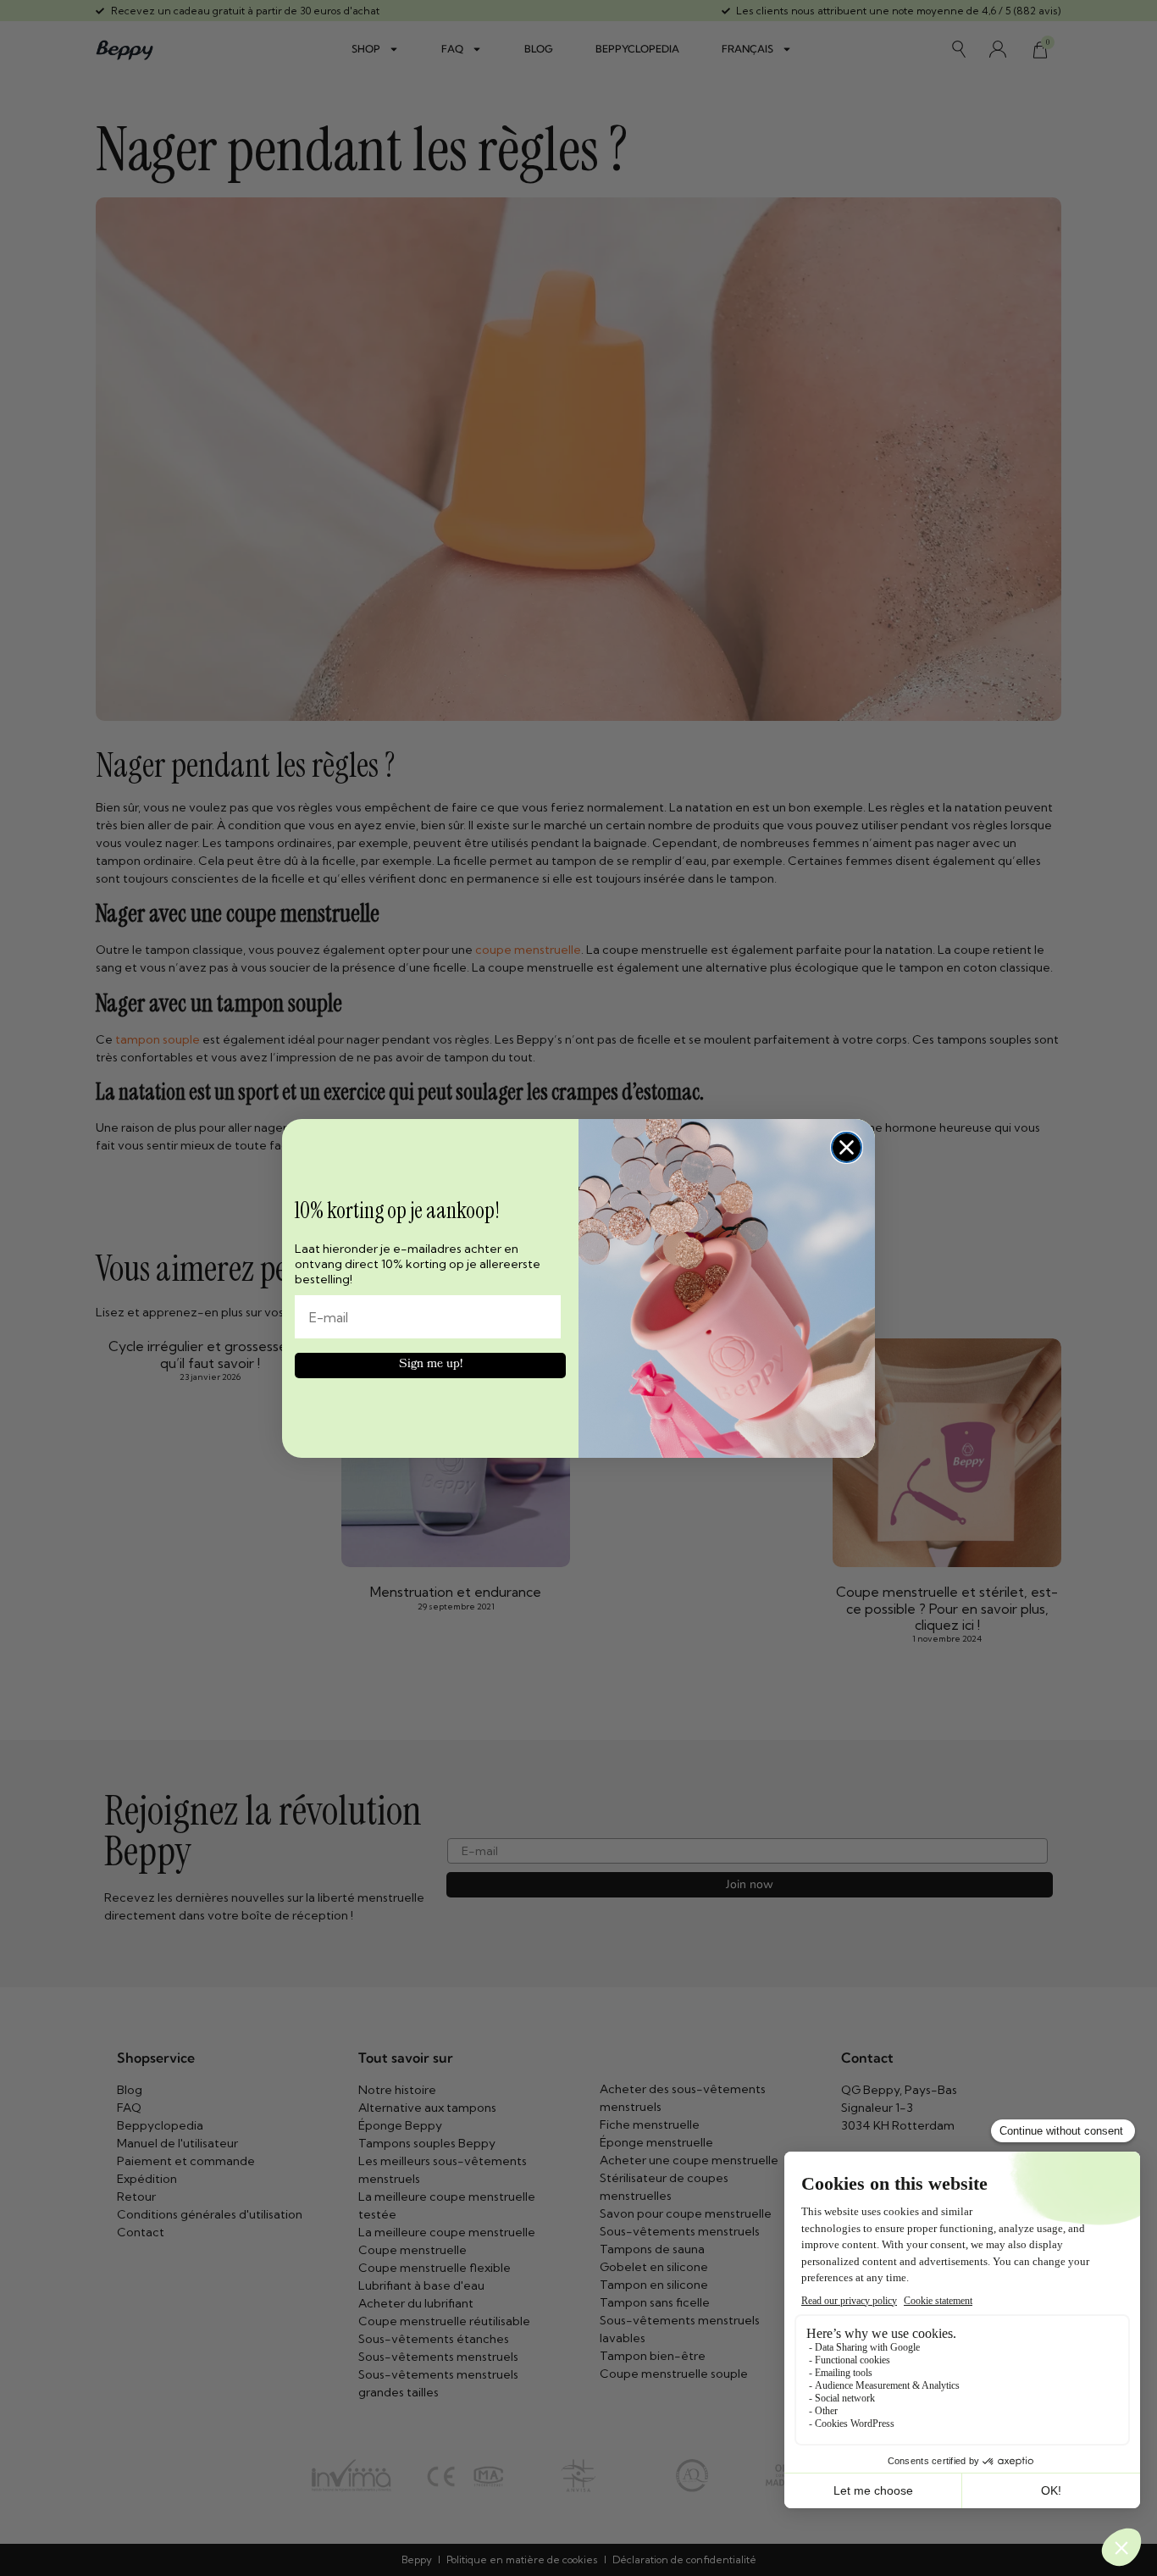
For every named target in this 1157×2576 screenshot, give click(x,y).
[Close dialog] (847, 1147)
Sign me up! (431, 1365)
